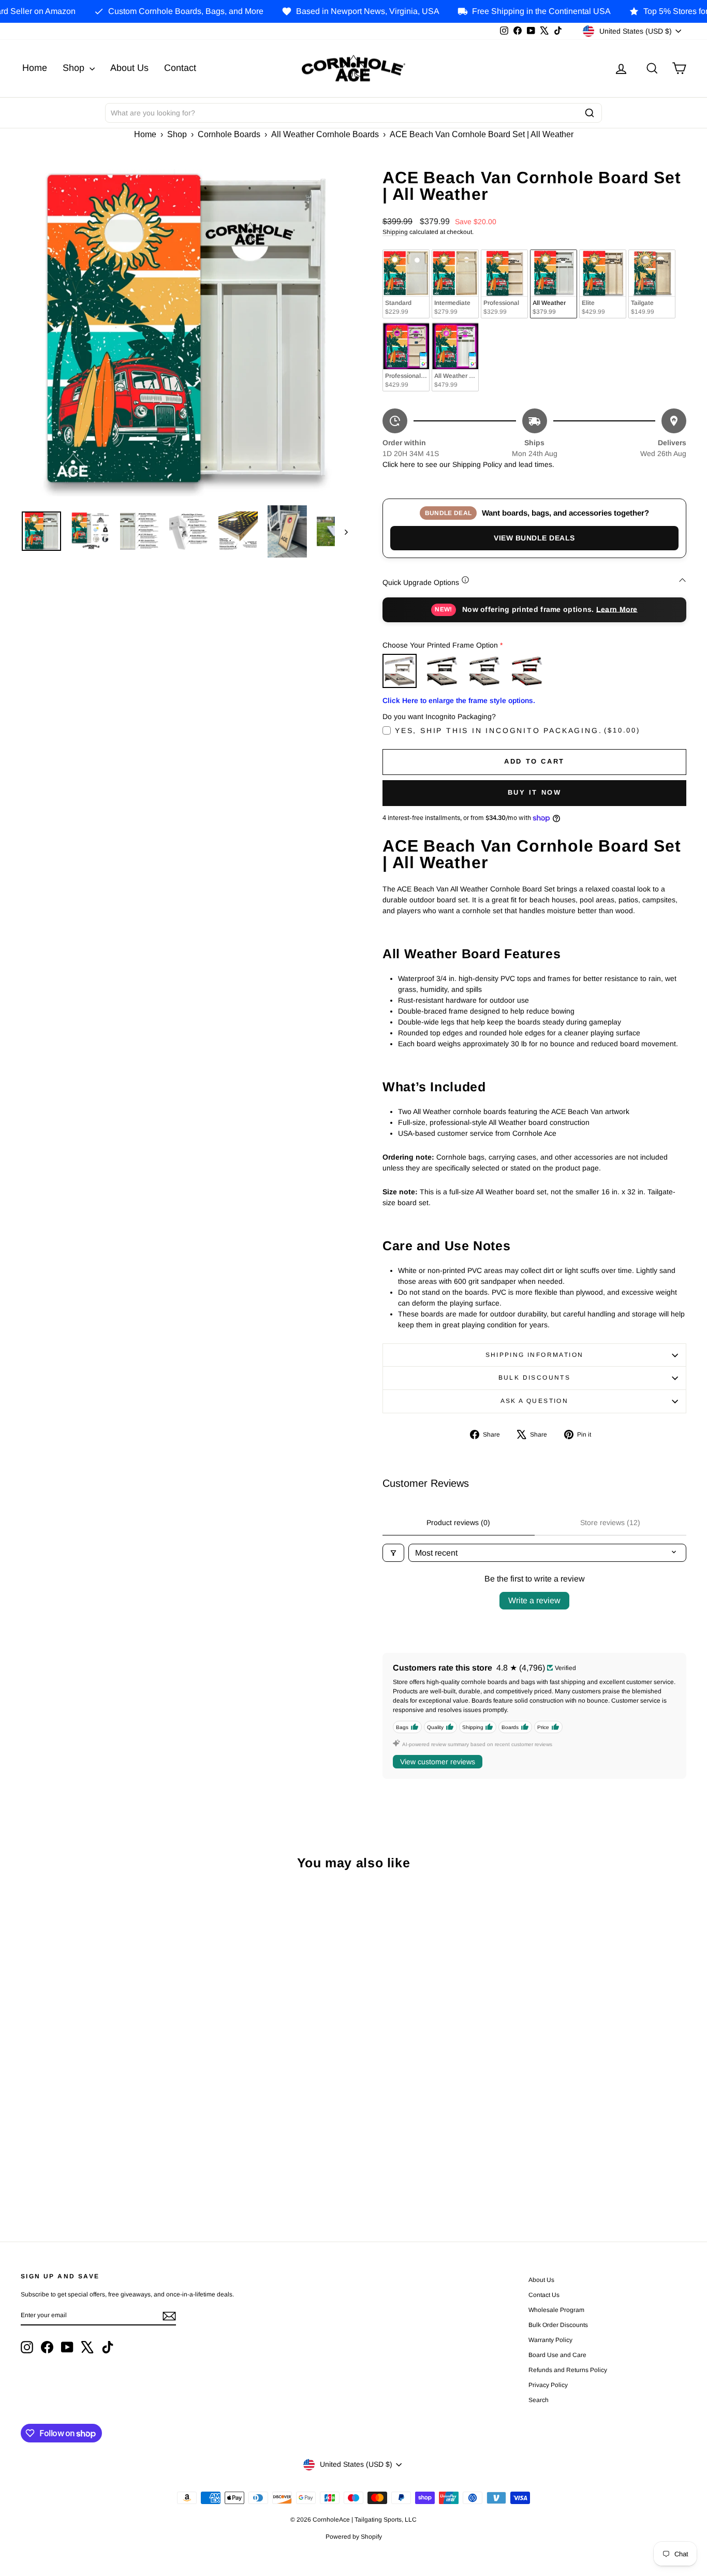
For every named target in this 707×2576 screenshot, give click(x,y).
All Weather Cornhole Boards (325, 134)
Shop (75, 68)
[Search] (590, 113)
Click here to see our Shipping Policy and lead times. (468, 464)
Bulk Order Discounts (558, 2325)
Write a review (534, 1600)
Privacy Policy (548, 2385)
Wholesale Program (556, 2310)
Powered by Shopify (354, 2537)
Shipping (395, 232)
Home (35, 68)
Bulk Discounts (535, 1378)
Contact (180, 68)
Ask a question (535, 1401)
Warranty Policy (550, 2340)
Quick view (100, 2042)
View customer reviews (438, 1762)
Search (539, 2400)
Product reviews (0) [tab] (458, 1523)
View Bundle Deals (534, 538)
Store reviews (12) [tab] (610, 1523)
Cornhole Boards (229, 134)
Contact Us (544, 2295)
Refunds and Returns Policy (568, 2370)
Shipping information (535, 1355)
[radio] (406, 284)
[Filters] (393, 1553)
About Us (129, 68)
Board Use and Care (557, 2355)
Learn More (617, 609)
